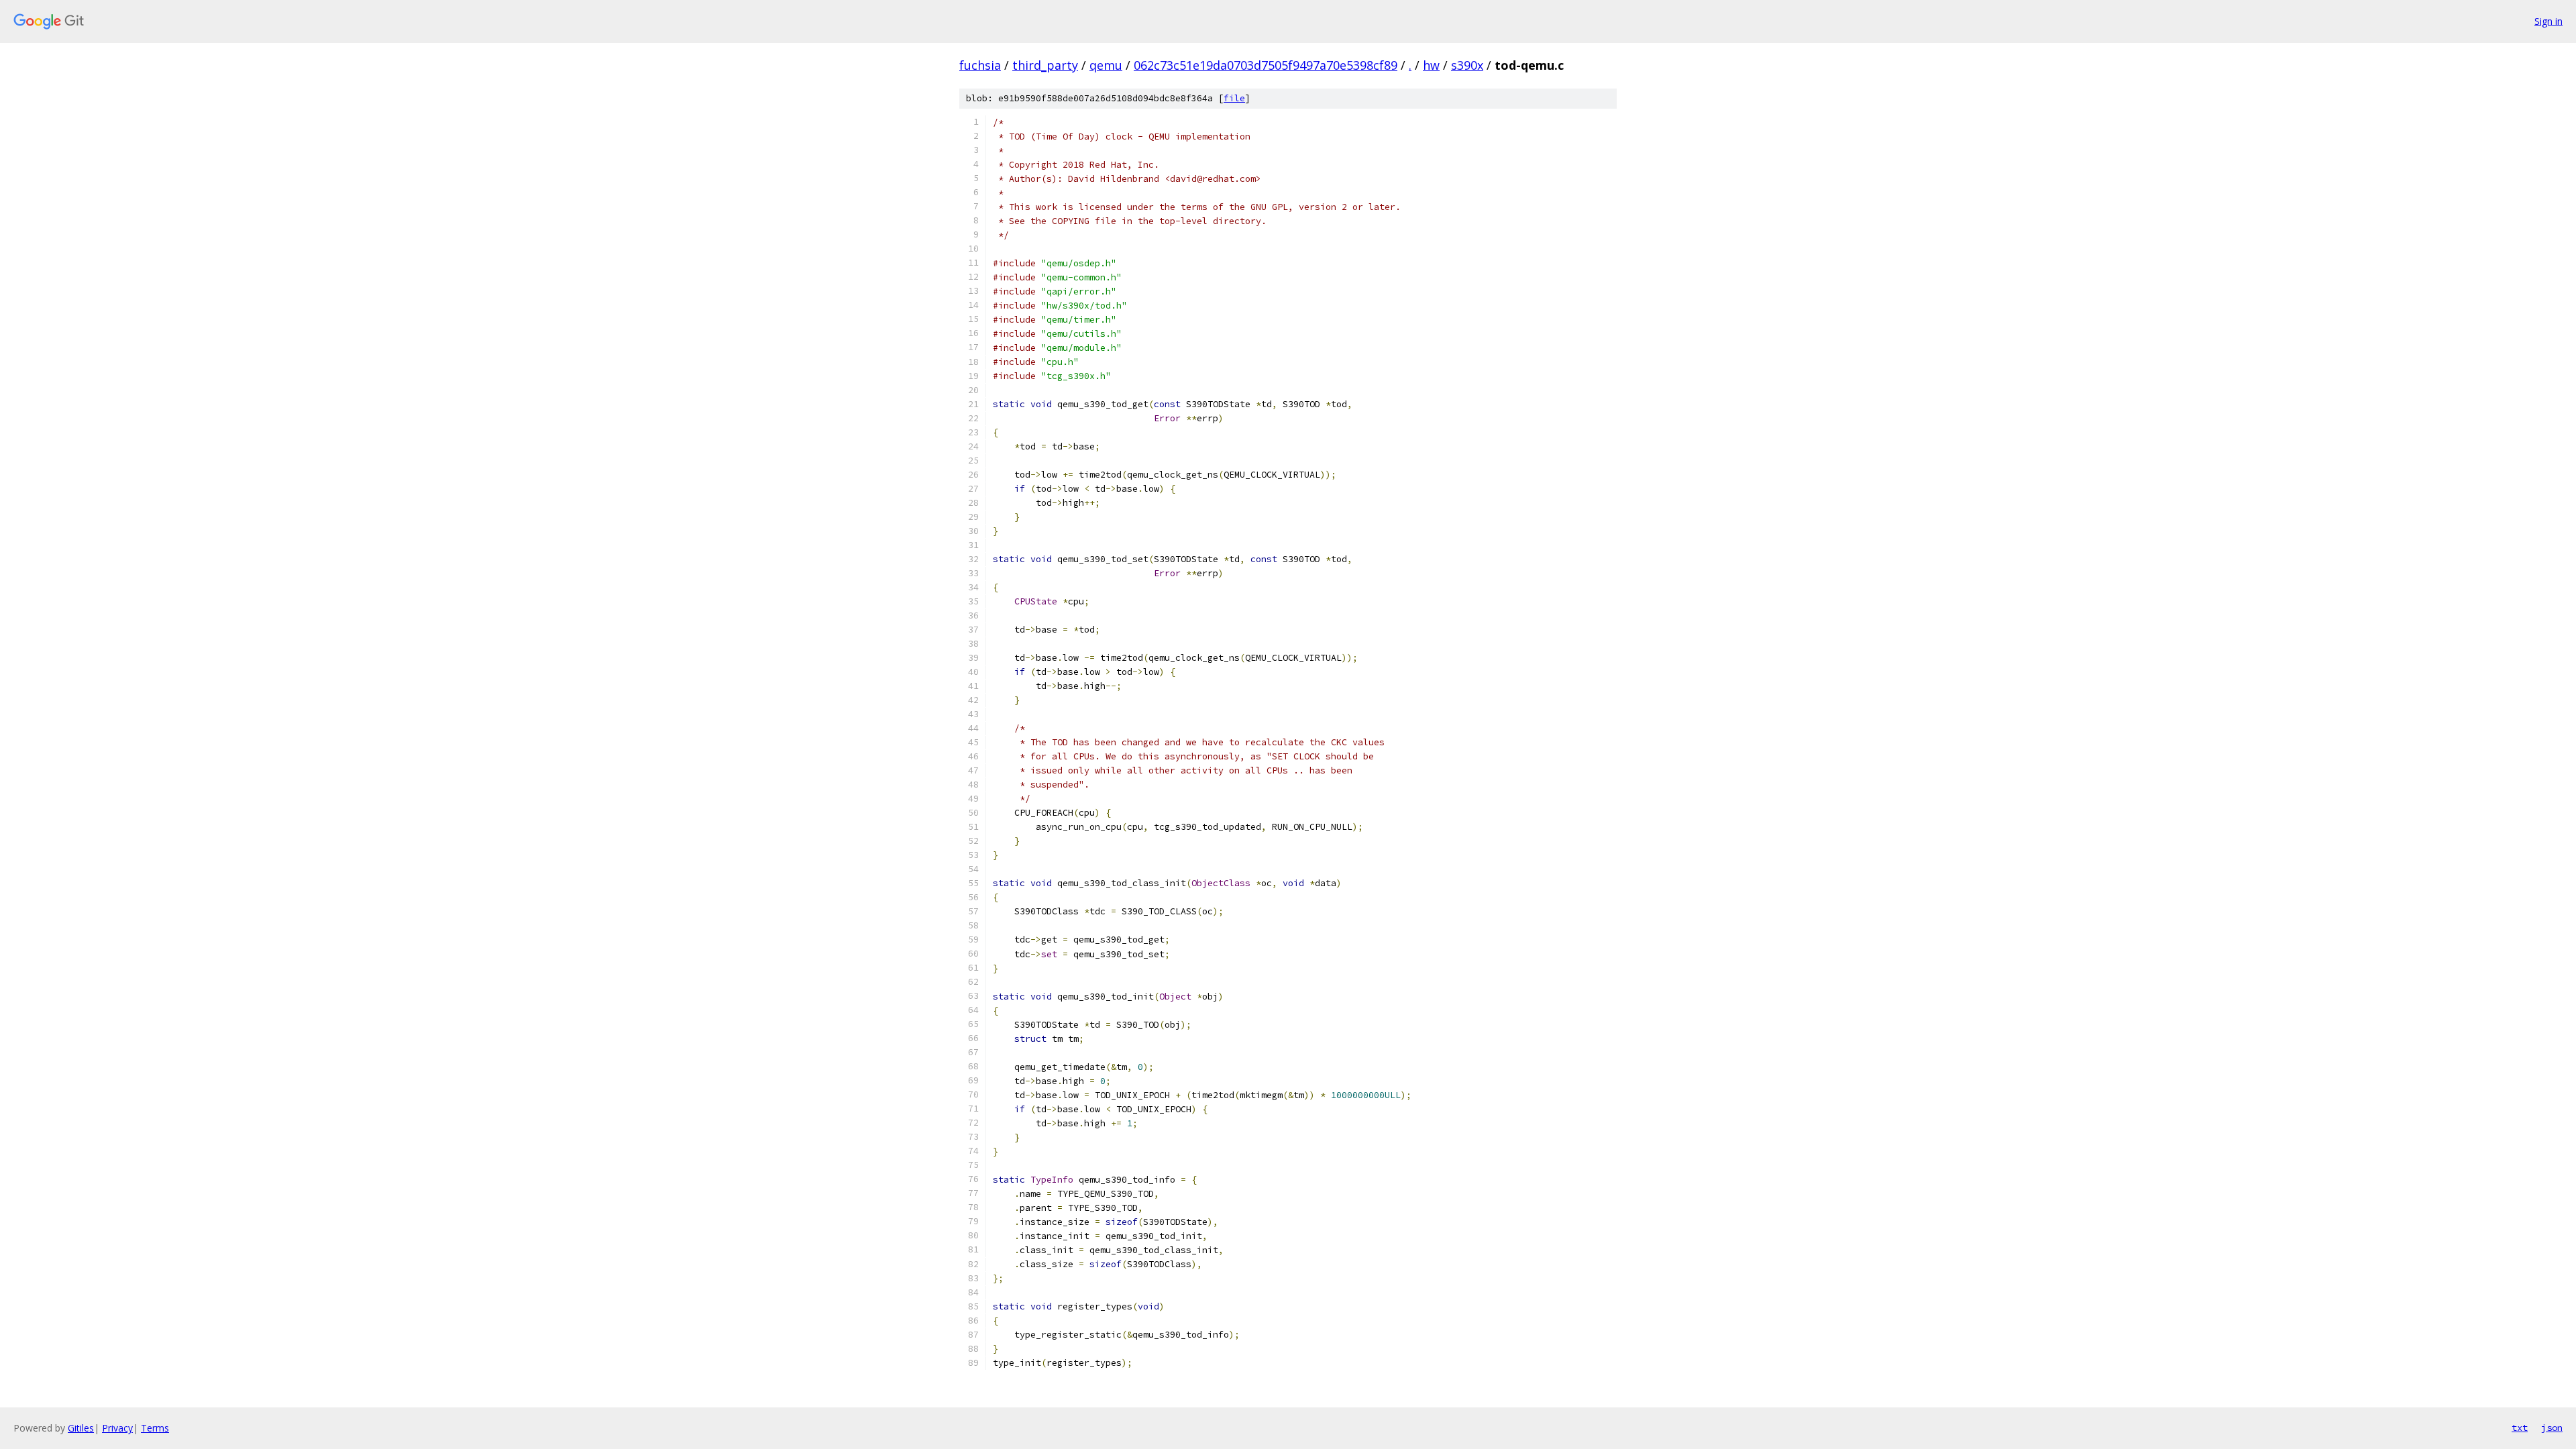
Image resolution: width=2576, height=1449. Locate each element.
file (1234, 98)
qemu (1106, 65)
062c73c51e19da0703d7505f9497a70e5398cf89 (1266, 65)
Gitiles (81, 1428)
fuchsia (980, 65)
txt (2520, 1428)
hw (1431, 65)
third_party (1045, 65)
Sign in (2548, 21)
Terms (155, 1428)
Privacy (117, 1428)
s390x (1467, 65)
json (2552, 1428)
